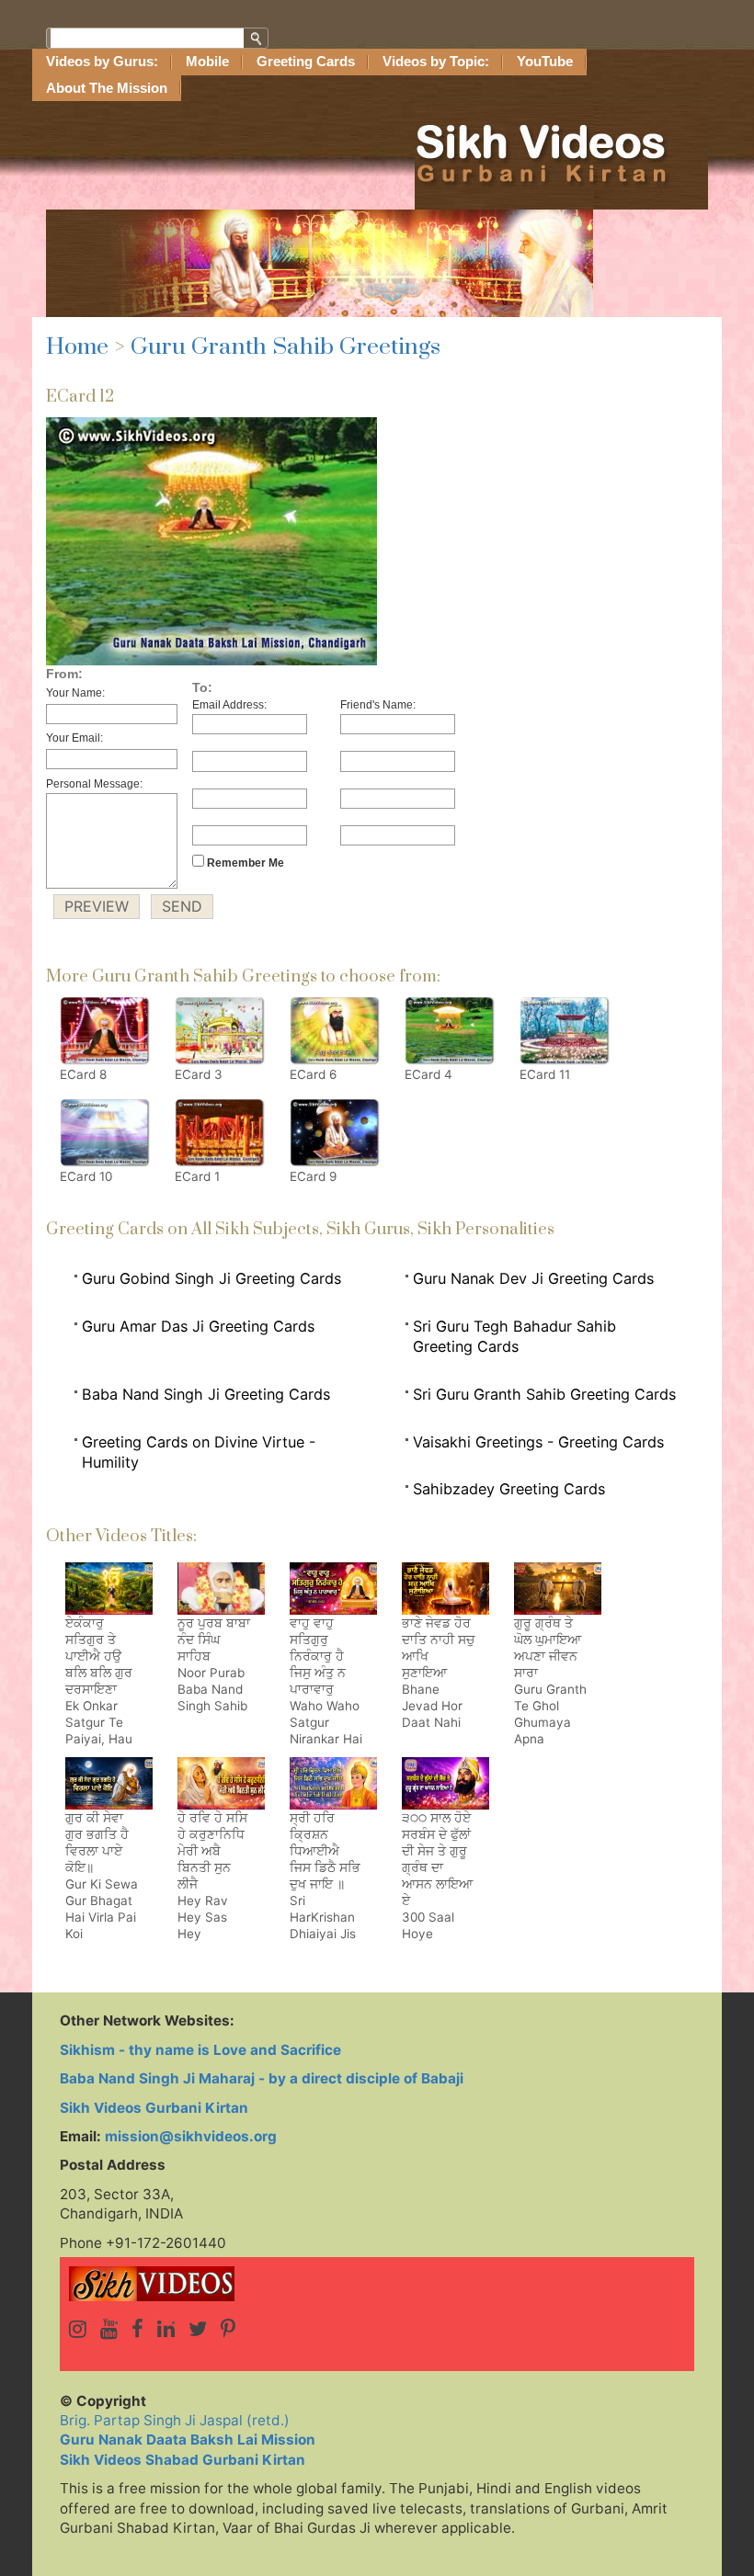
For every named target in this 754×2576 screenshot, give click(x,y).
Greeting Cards (306, 62)
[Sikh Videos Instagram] (78, 2329)
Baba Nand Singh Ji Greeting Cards (206, 1394)
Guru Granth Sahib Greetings (286, 347)
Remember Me (244, 863)
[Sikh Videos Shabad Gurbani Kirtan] (377, 2284)
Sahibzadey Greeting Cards (509, 1489)
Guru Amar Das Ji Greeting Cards (198, 1326)
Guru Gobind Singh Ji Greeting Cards (211, 1278)
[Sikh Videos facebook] (137, 2329)
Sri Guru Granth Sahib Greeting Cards (544, 1394)
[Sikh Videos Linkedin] (166, 2329)
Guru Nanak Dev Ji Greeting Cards (533, 1278)
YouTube (545, 62)
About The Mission (107, 88)
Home (77, 347)
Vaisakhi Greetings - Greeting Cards (538, 1442)
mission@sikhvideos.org (191, 2136)
